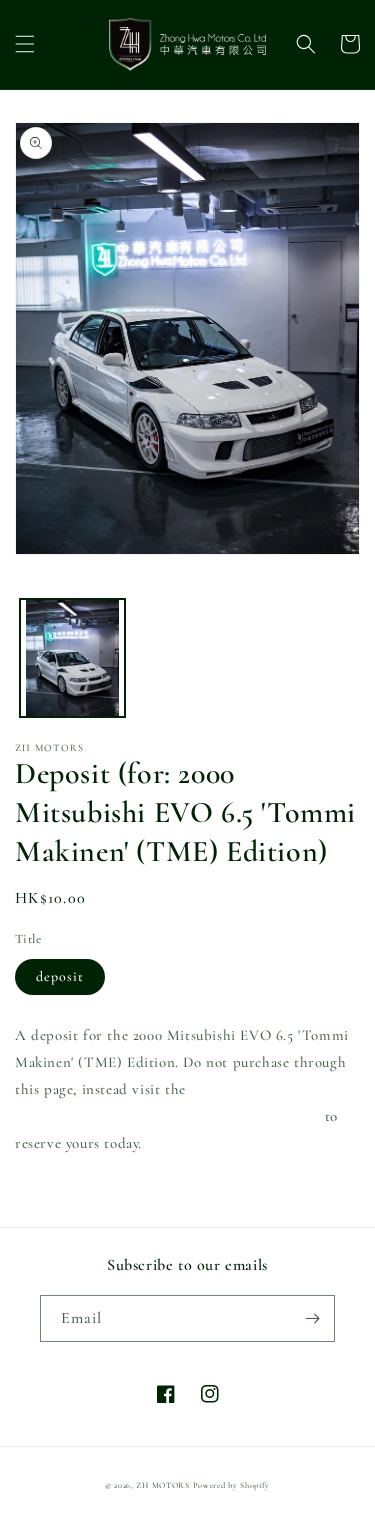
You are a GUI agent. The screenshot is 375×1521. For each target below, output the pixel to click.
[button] (25, 44)
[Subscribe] (312, 1318)
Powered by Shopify (232, 1485)
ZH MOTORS (162, 1485)
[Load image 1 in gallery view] (72, 658)
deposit (60, 976)
